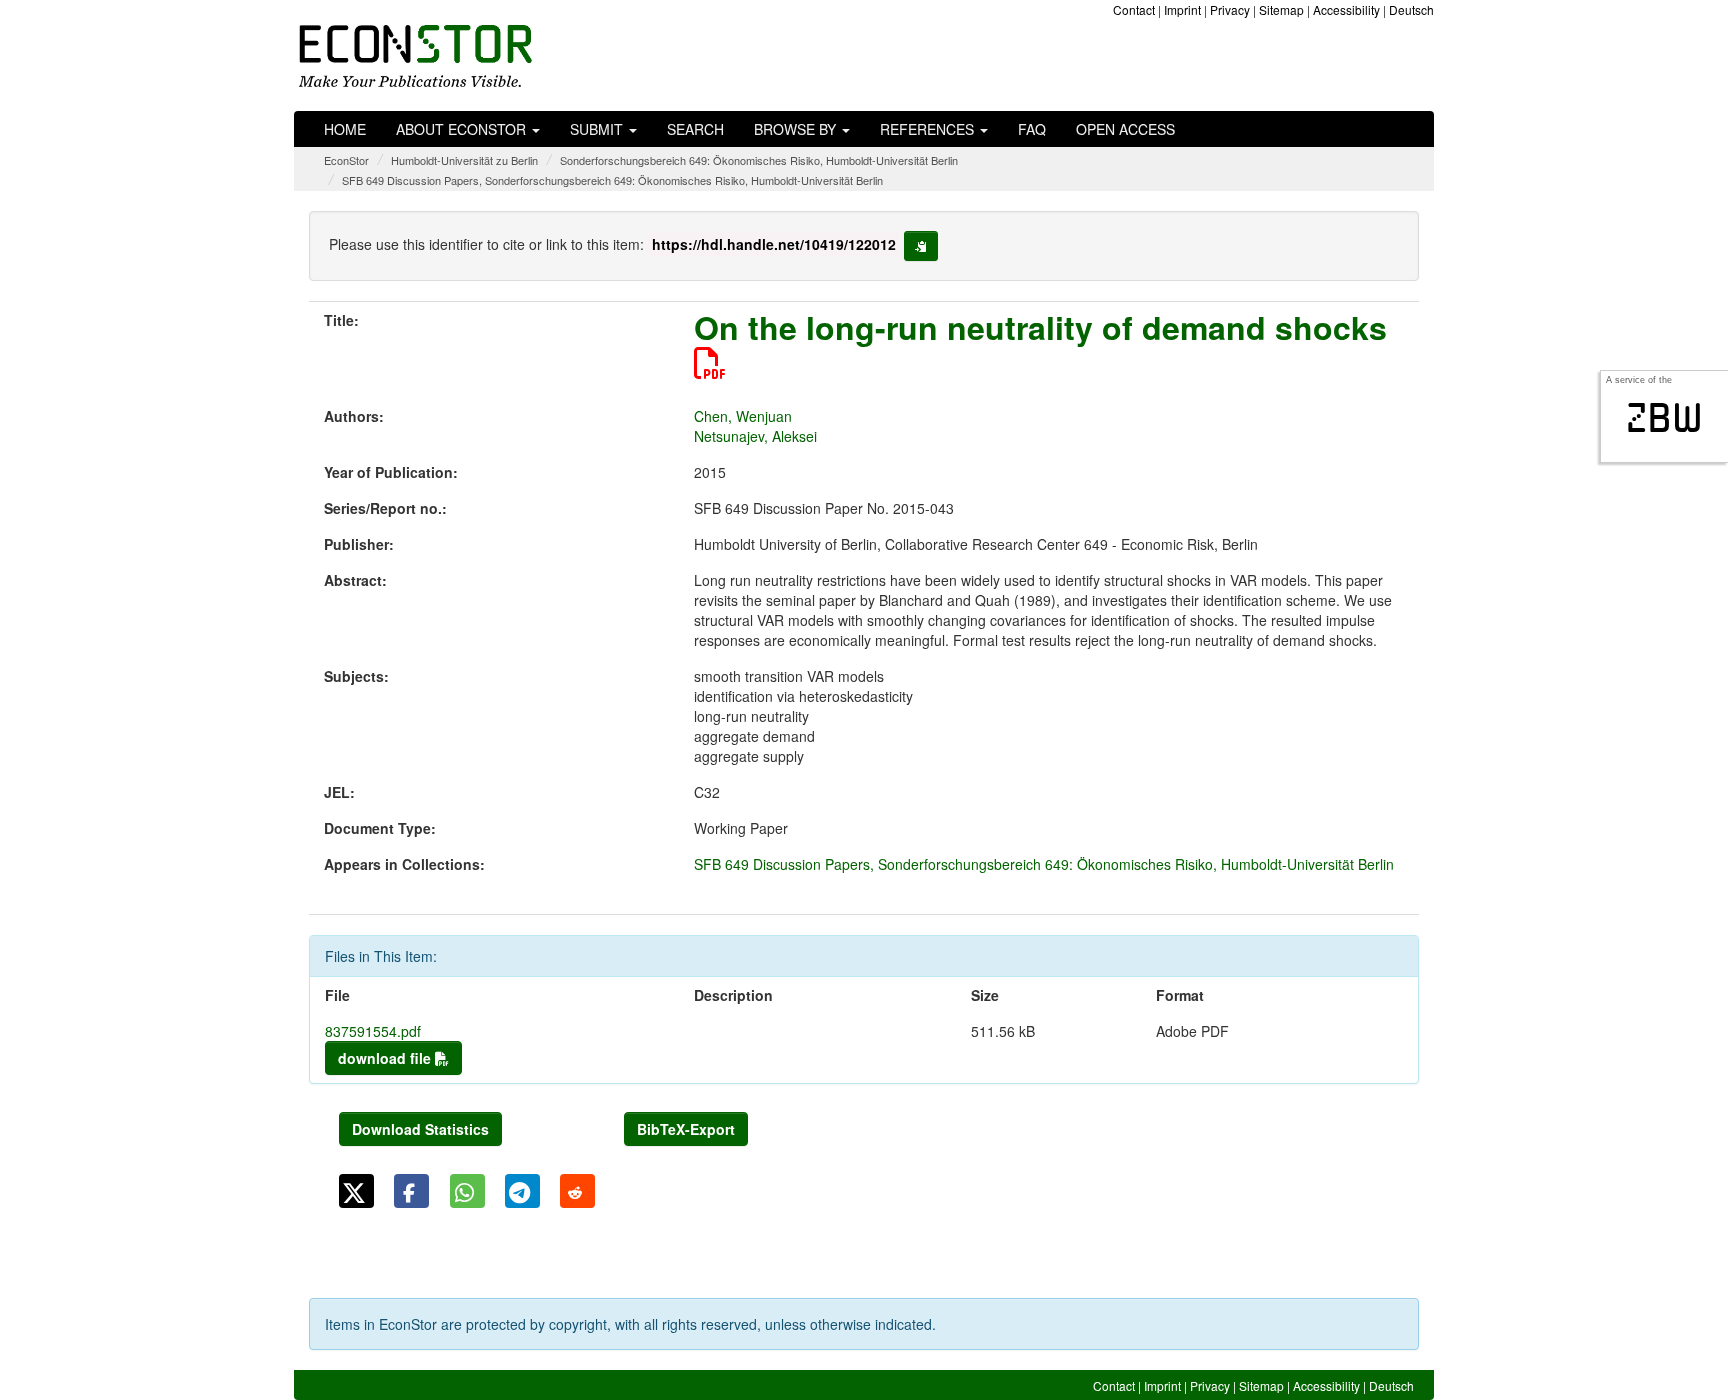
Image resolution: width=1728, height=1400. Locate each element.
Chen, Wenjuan (743, 416)
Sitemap (1281, 9)
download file (386, 1058)
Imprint (1182, 9)
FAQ (1032, 129)
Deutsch (1411, 9)
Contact (1134, 9)
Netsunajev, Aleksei (755, 436)
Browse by (797, 129)
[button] (356, 1191)
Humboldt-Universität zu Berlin (464, 160)
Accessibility (1346, 9)
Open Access (1125, 129)
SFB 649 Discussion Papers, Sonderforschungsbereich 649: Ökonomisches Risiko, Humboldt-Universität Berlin (612, 180)
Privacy (1230, 9)
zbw (1664, 418)
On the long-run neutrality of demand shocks (1040, 327)
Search (695, 129)
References (929, 129)
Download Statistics (420, 1129)
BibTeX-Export (686, 1129)
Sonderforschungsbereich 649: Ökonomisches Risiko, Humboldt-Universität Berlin (759, 160)
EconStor (346, 160)
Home (345, 129)
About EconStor (463, 129)
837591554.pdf (373, 1031)
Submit (598, 129)
